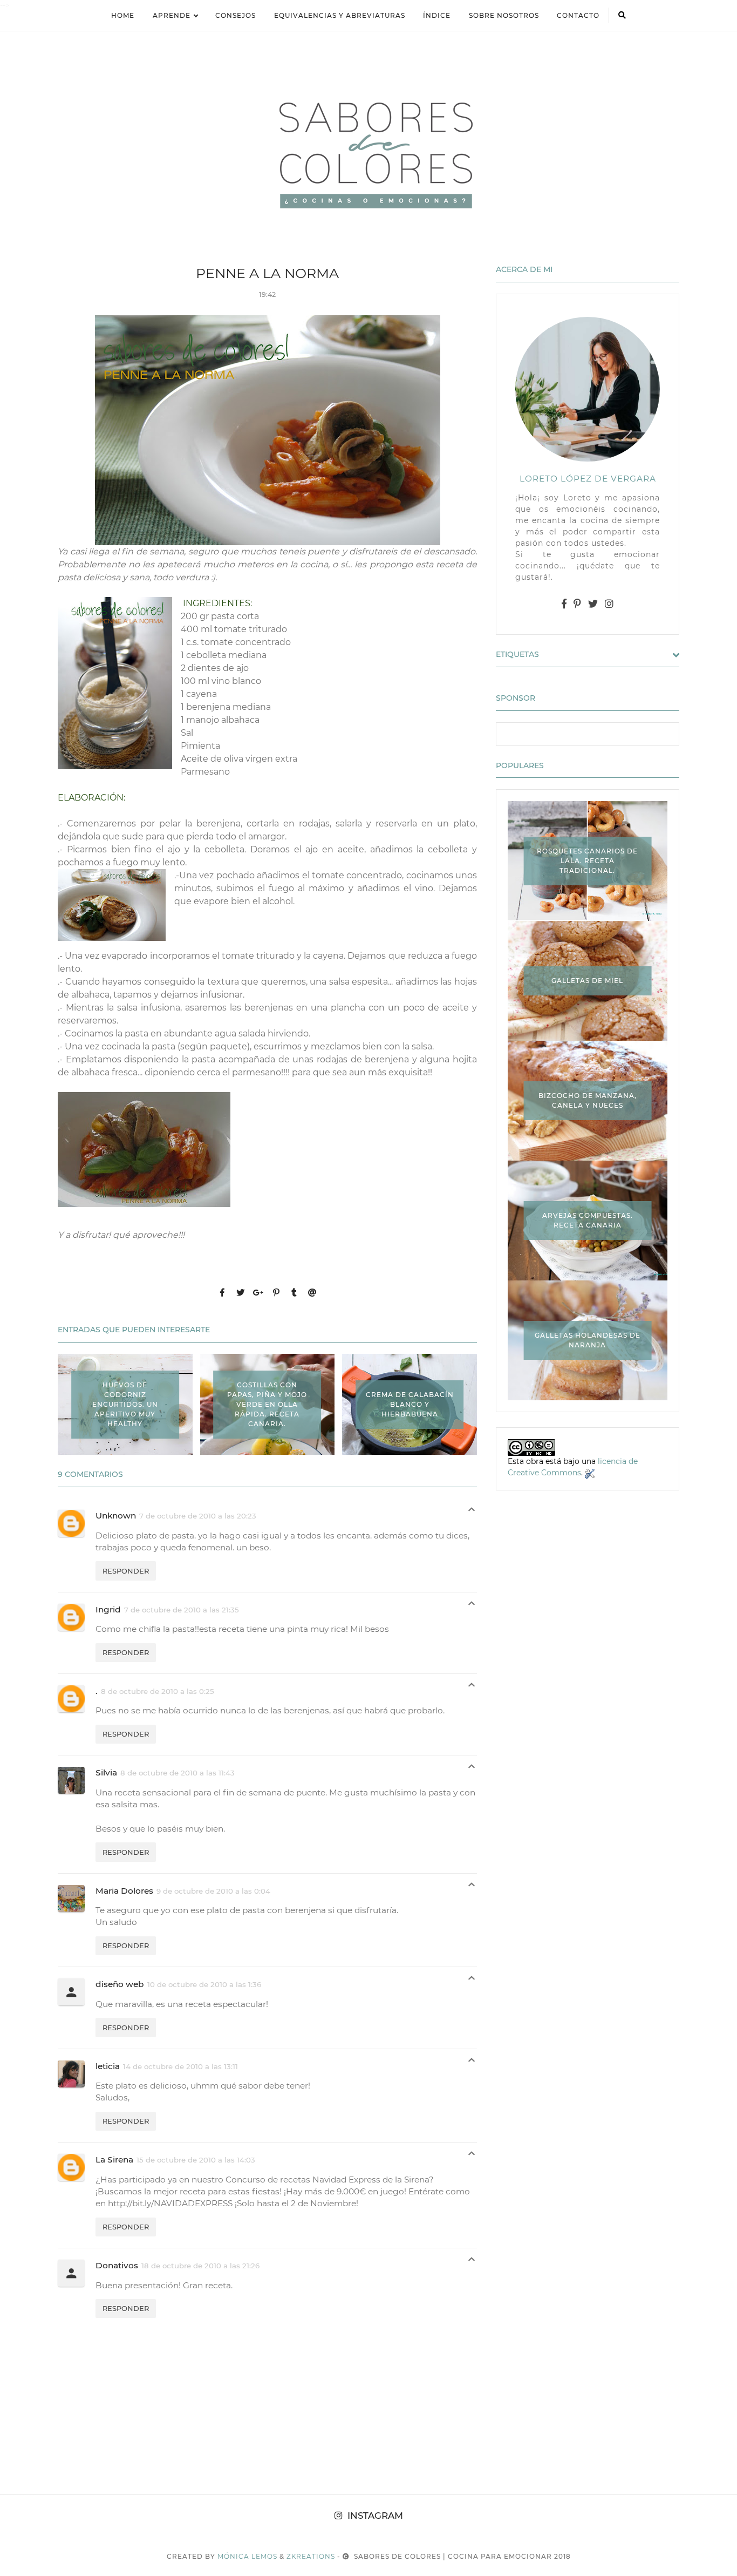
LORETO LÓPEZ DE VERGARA (588, 479)
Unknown (116, 1516)
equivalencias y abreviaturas (340, 15)
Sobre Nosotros (504, 15)
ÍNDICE (437, 15)
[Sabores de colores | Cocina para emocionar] (368, 153)
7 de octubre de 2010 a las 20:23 (198, 1516)
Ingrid (108, 1609)
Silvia (106, 1772)
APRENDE (172, 15)
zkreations (311, 2556)
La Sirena (114, 2160)
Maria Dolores (124, 1891)
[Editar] (590, 1473)
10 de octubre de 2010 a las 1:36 (204, 1984)
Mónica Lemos (247, 2556)
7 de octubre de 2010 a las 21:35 (182, 1610)
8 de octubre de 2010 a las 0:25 (158, 1691)
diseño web (120, 1984)
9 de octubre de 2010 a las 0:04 (213, 1891)
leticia (108, 2066)
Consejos (236, 15)
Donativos (117, 2265)
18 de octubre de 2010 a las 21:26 (200, 2266)
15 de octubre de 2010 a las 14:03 (196, 2160)
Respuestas (472, 1512)
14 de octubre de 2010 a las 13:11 (180, 2066)
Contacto (578, 15)
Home (123, 15)
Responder (126, 1571)
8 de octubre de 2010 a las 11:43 (178, 1773)
